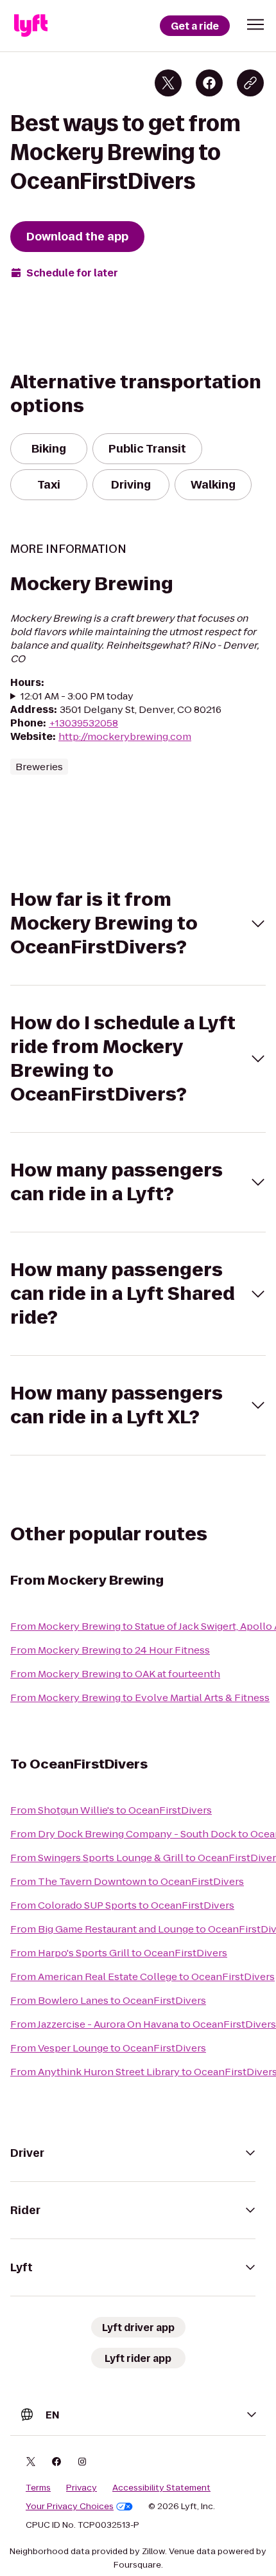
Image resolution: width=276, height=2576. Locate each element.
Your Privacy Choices (70, 2507)
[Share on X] (168, 83)
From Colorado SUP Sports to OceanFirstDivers (122, 1905)
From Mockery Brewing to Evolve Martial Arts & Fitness (140, 1698)
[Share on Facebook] (209, 83)
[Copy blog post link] (250, 83)
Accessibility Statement (161, 2488)
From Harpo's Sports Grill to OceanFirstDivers (119, 1953)
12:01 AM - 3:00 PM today (77, 696)
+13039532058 (83, 723)
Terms (38, 2488)
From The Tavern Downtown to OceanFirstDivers (127, 1881)
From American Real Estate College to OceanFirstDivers (142, 1977)
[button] (255, 24)
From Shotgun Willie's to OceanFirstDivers (111, 1810)
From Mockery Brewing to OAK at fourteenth (115, 1674)
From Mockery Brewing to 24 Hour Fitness (110, 1650)
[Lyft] (31, 26)
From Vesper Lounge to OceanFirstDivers (108, 2048)
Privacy (82, 2488)
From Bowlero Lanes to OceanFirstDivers (108, 2000)
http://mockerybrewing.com (125, 736)
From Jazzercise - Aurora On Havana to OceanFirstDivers (143, 2024)
